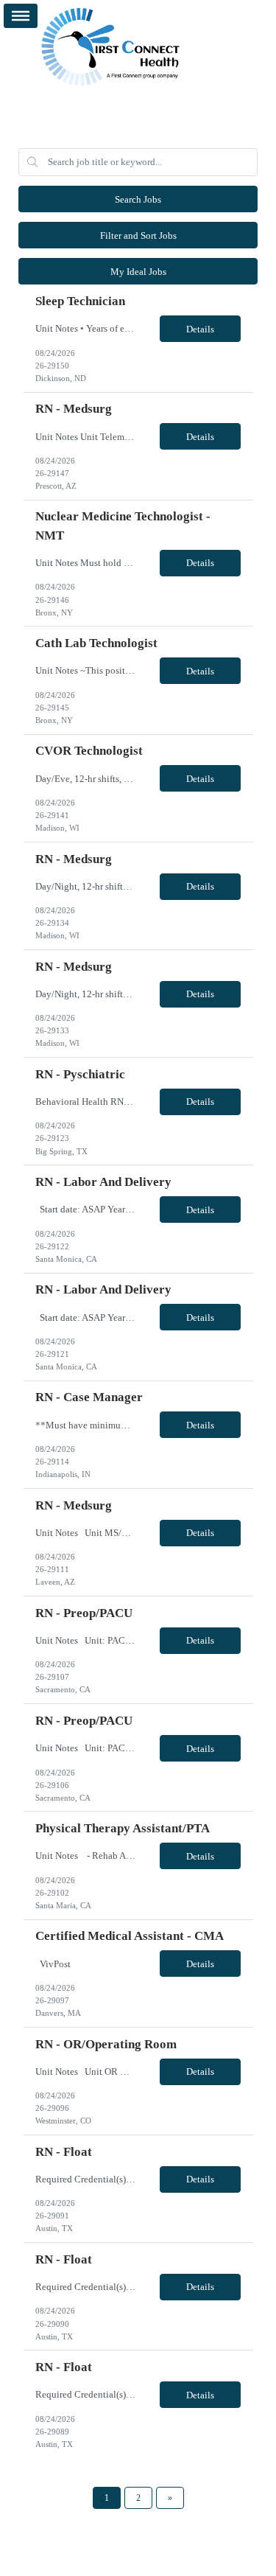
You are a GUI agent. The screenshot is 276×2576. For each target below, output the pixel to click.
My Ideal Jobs (138, 272)
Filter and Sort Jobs (138, 235)
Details (200, 329)
